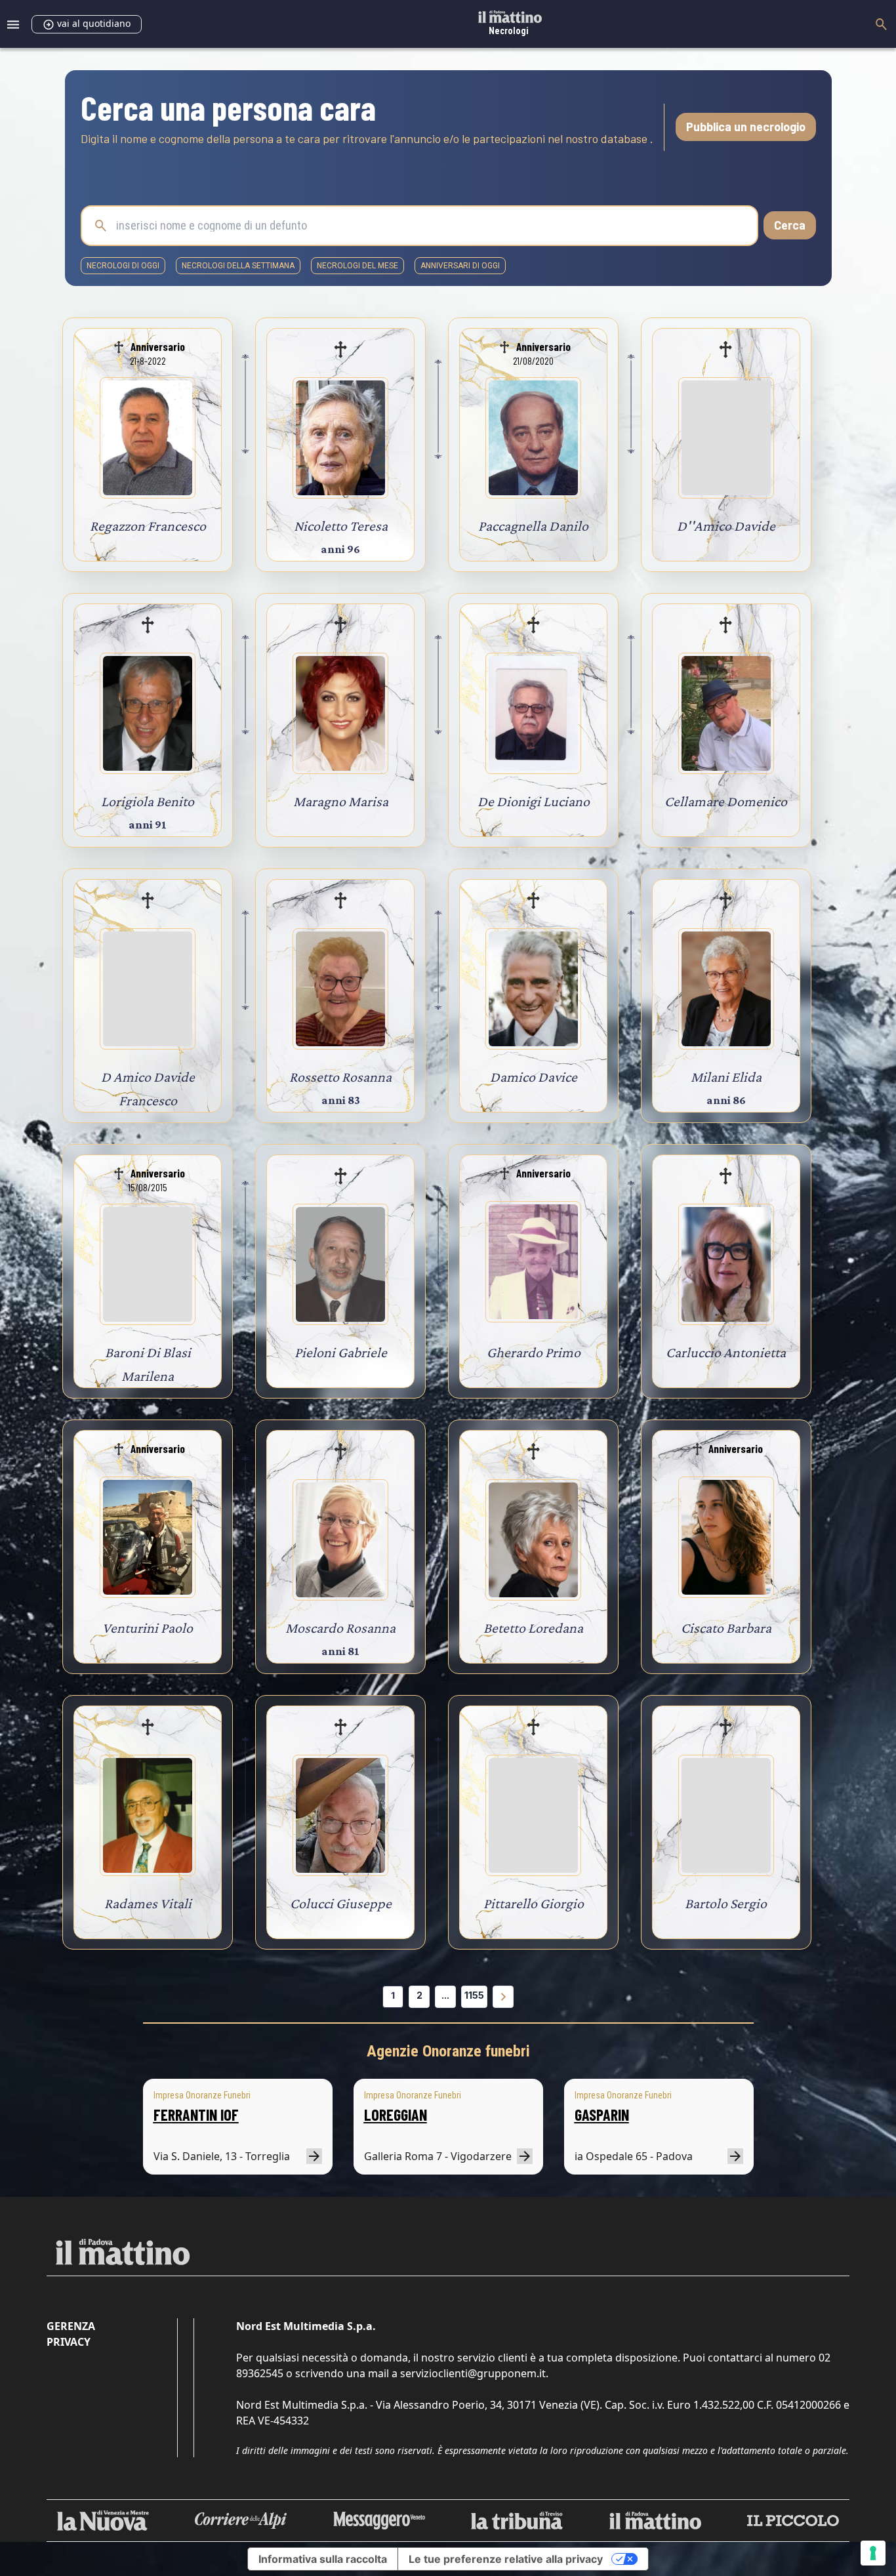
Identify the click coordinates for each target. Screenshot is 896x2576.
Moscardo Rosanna (340, 1628)
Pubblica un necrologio (746, 127)
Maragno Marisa (341, 801)
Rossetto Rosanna (340, 1077)
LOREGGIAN (396, 2115)
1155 (474, 1995)
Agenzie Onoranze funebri (448, 2051)
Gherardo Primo (534, 1352)
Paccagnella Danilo (533, 526)
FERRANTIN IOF (196, 2115)
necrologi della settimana (238, 266)
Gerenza (71, 2326)
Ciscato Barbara (726, 1628)
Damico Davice (534, 1077)
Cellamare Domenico (726, 801)
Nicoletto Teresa (341, 526)
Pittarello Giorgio (534, 1903)
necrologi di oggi (123, 266)
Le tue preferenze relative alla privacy (506, 2559)
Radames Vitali (148, 1903)
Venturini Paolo (148, 1628)
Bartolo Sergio (726, 1903)
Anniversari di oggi (460, 266)
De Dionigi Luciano (534, 801)
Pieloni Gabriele (341, 1352)
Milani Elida (726, 1077)
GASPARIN (602, 2115)
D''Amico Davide (726, 526)
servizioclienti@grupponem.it (473, 2373)
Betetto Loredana (533, 1628)
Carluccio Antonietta (726, 1352)
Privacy (69, 2342)
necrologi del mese (357, 266)
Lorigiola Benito (148, 801)
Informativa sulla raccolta (323, 2559)
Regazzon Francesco (148, 526)
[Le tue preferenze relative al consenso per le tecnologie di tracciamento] (873, 2553)
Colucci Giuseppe (341, 1903)
